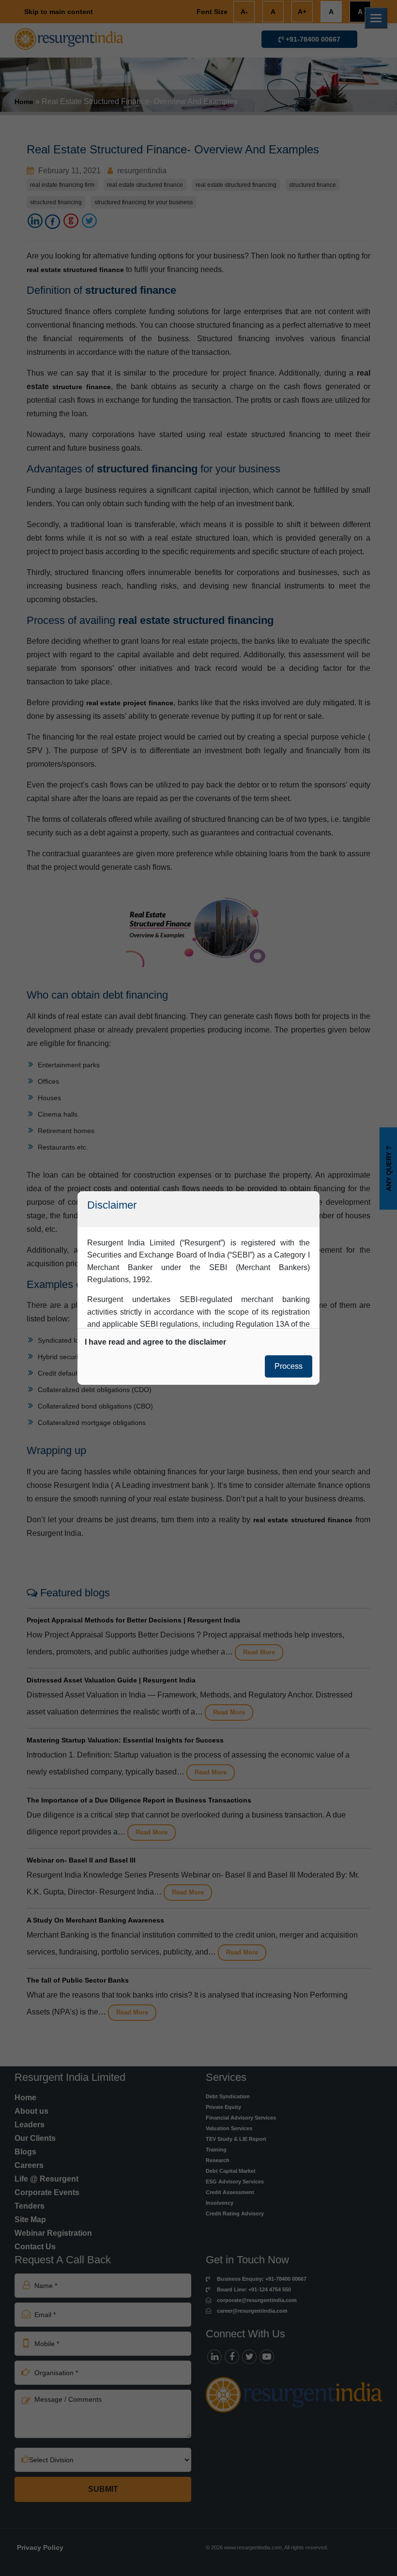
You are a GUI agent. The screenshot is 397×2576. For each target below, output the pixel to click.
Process (289, 1366)
